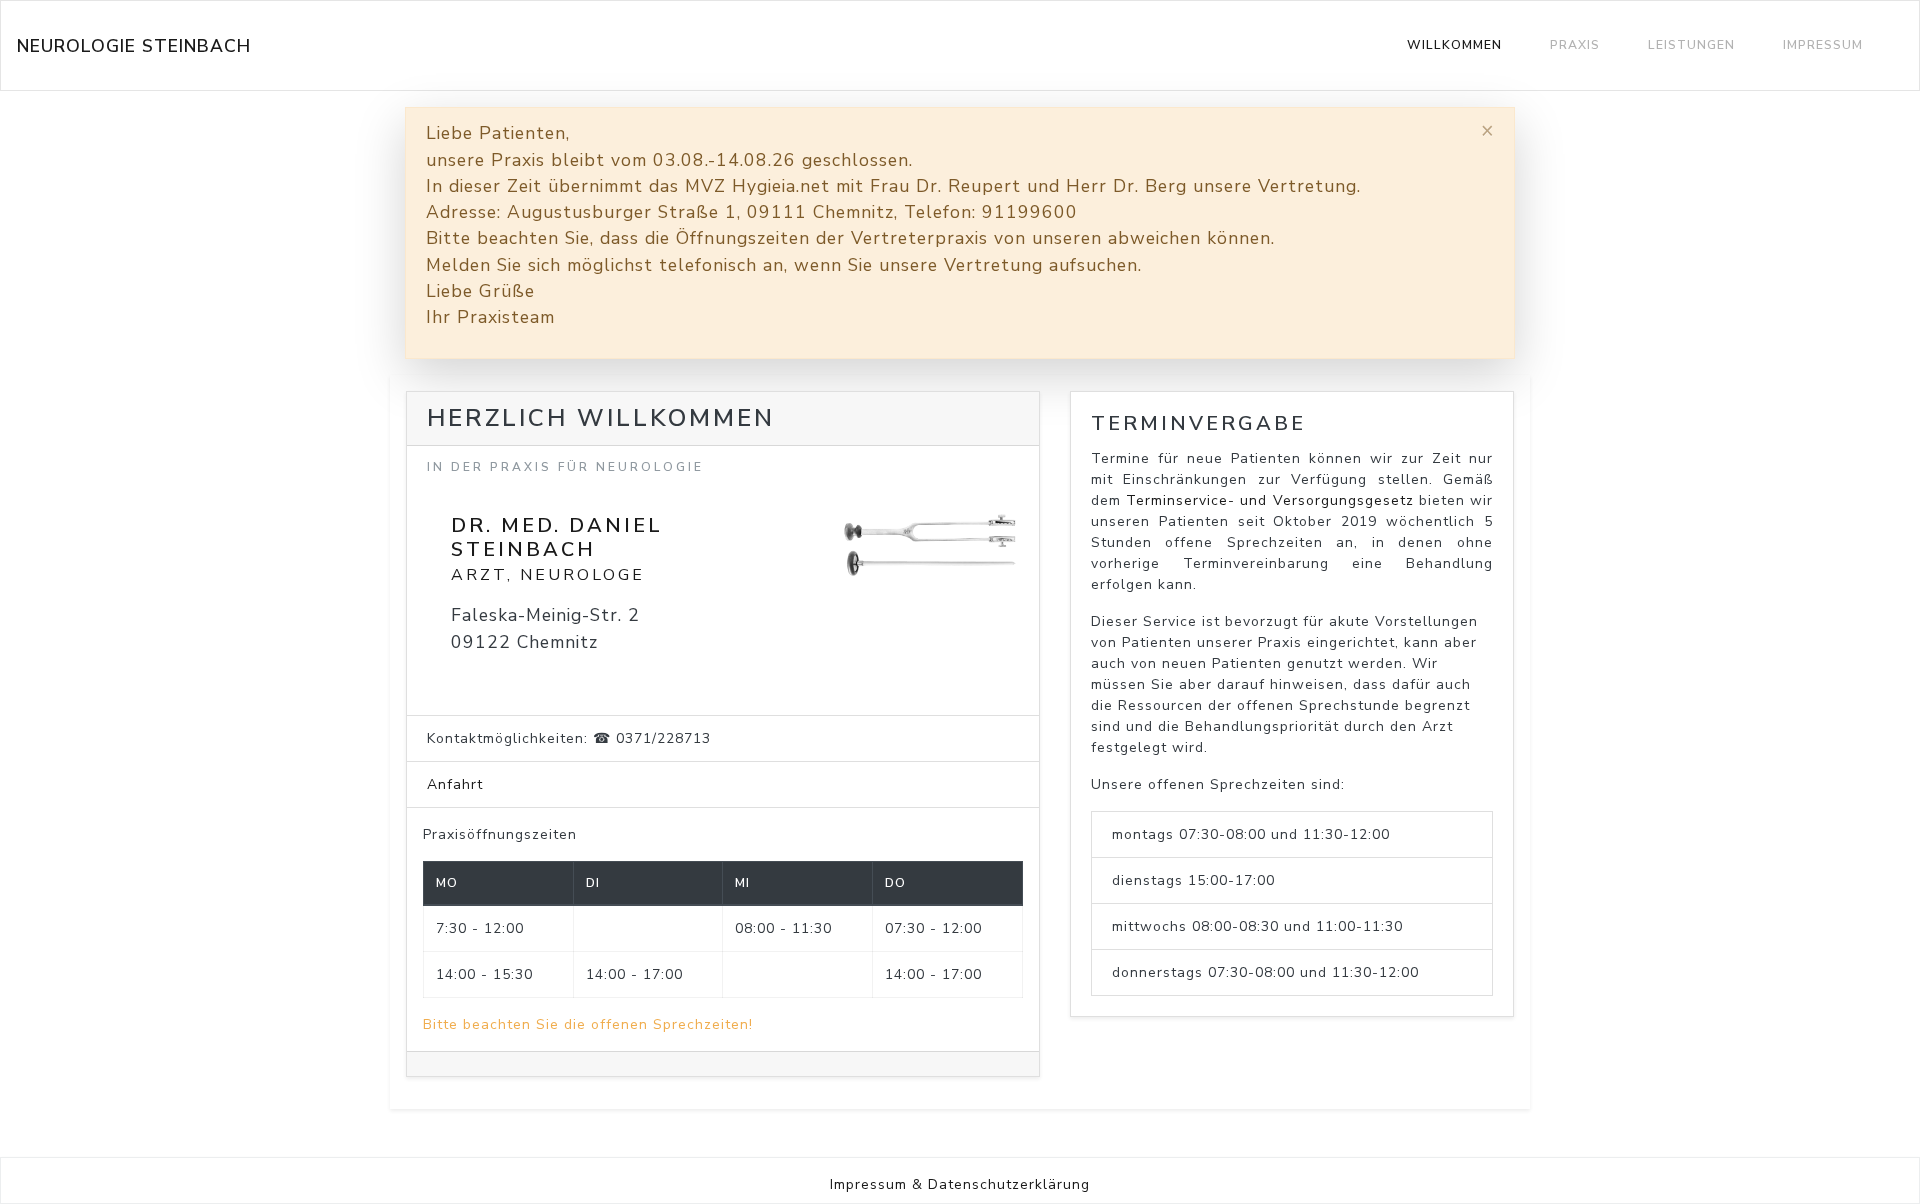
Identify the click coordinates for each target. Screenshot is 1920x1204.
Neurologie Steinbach (134, 46)
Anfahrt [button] (455, 784)
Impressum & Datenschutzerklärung (960, 1184)
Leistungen (1691, 45)
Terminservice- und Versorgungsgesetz (1269, 500)
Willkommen (1454, 45)
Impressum (1823, 45)
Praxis (1575, 45)
